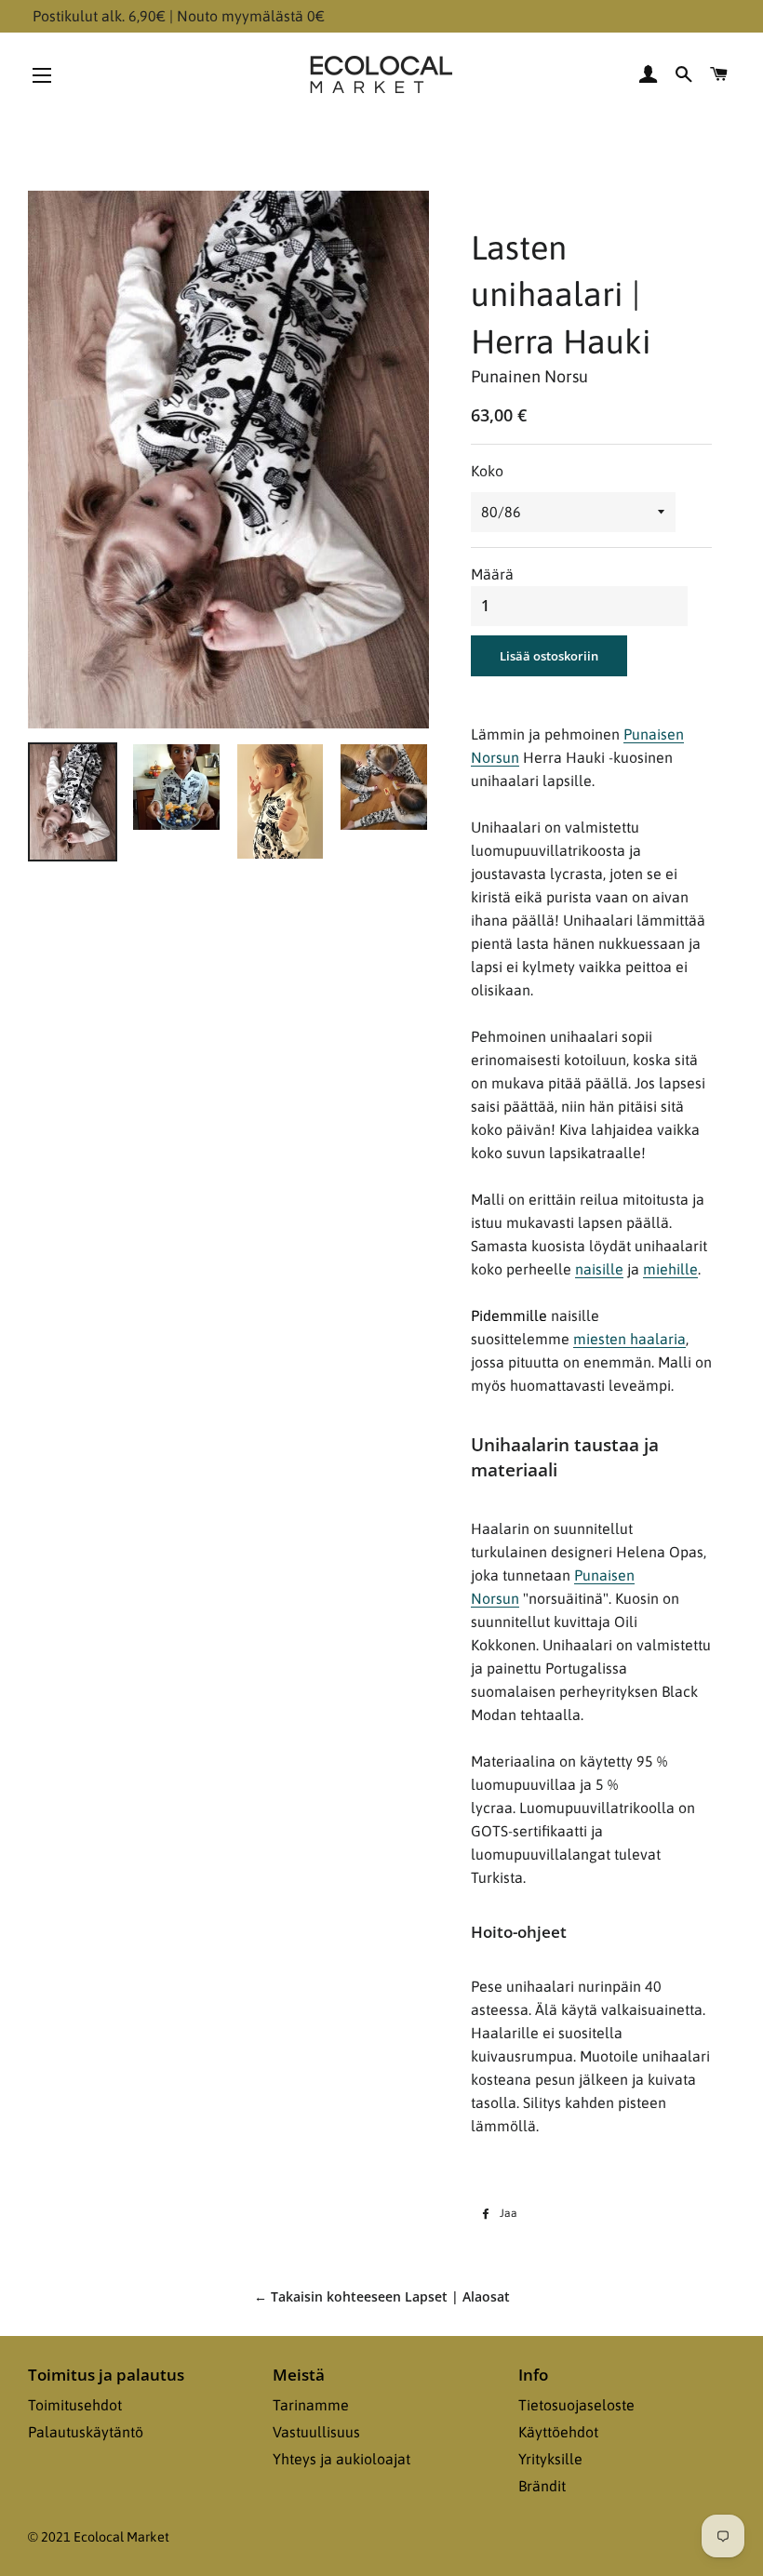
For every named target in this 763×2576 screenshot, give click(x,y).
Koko (487, 471)
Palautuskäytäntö (86, 2432)
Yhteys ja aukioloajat (341, 2459)
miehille (670, 1269)
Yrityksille (550, 2459)
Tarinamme (311, 2405)
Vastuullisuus (316, 2432)
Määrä (492, 574)
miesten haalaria (629, 1339)
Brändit (542, 2486)
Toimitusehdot (75, 2405)
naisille (599, 1269)
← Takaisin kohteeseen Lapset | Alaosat (382, 2296)
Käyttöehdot (558, 2432)
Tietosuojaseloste (576, 2405)
